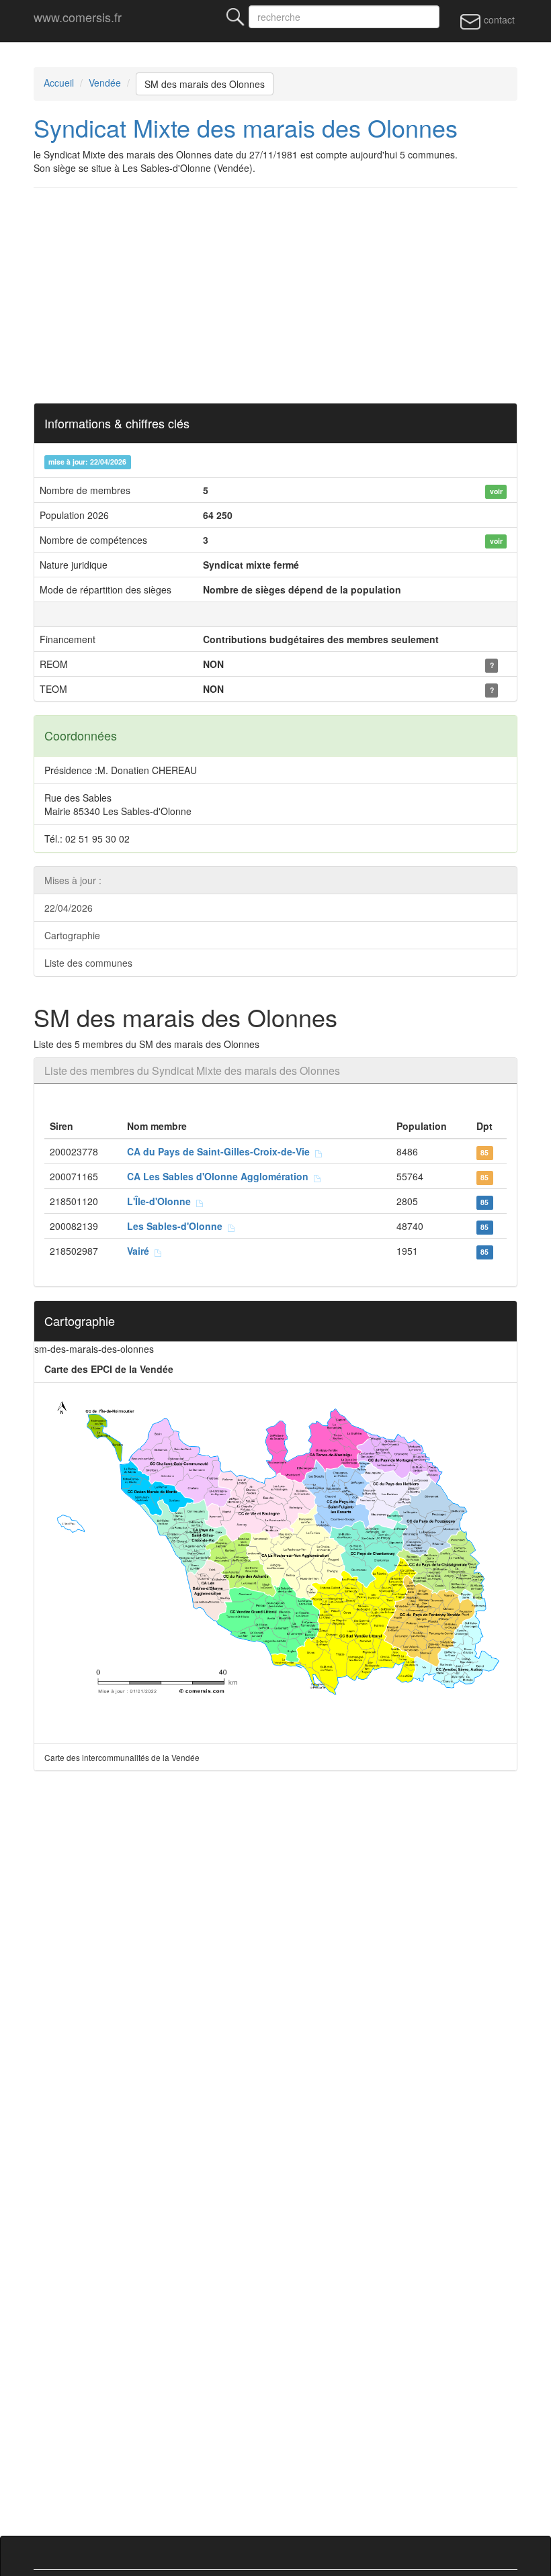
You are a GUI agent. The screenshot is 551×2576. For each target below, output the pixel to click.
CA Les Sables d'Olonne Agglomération (220, 1176)
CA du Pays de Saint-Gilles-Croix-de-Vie (221, 1151)
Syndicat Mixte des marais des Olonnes (246, 127)
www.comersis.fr (78, 17)
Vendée (105, 83)
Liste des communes (88, 963)
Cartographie (72, 935)
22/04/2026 (69, 908)
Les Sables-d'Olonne (177, 1226)
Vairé (141, 1251)
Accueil (59, 83)
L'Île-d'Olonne (162, 1201)
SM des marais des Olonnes (205, 84)
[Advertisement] (275, 295)
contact (498, 19)
